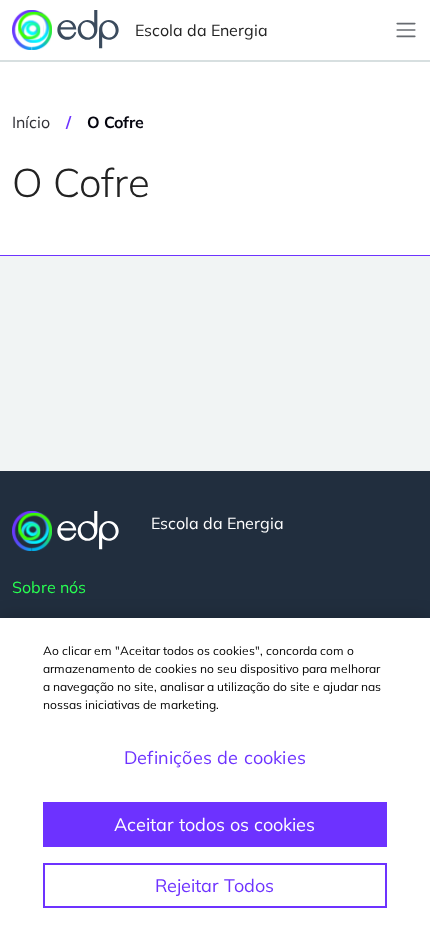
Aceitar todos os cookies (214, 824)
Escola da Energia (201, 30)
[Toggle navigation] (406, 30)
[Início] (65, 531)
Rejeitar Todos (214, 885)
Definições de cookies (215, 757)
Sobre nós (49, 587)
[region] (215, 775)
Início (31, 122)
